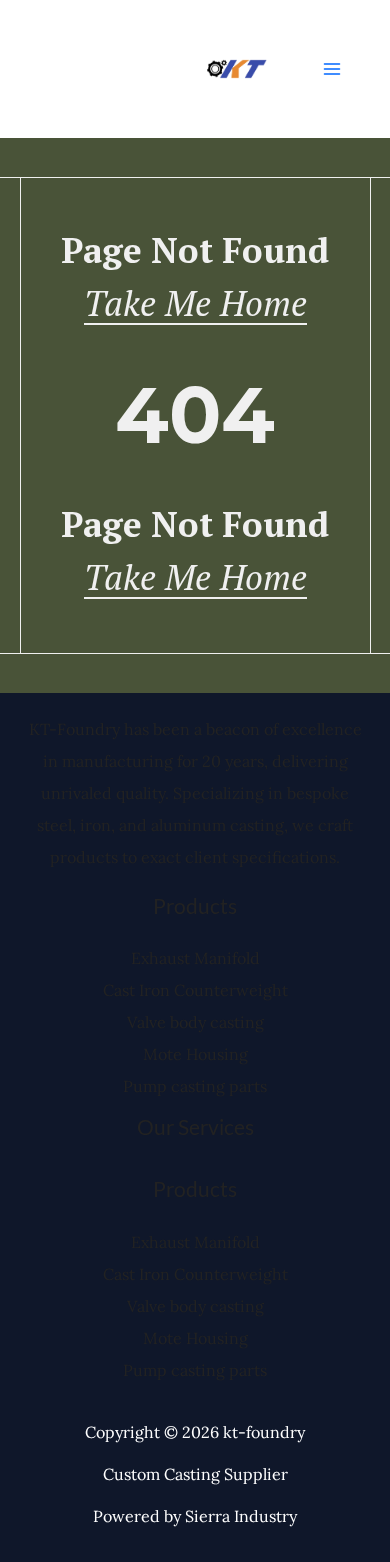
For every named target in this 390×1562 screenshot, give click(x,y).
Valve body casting (195, 1022)
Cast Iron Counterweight (195, 990)
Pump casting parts (195, 1086)
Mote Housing (195, 1054)
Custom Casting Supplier (195, 1474)
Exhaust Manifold (195, 958)
